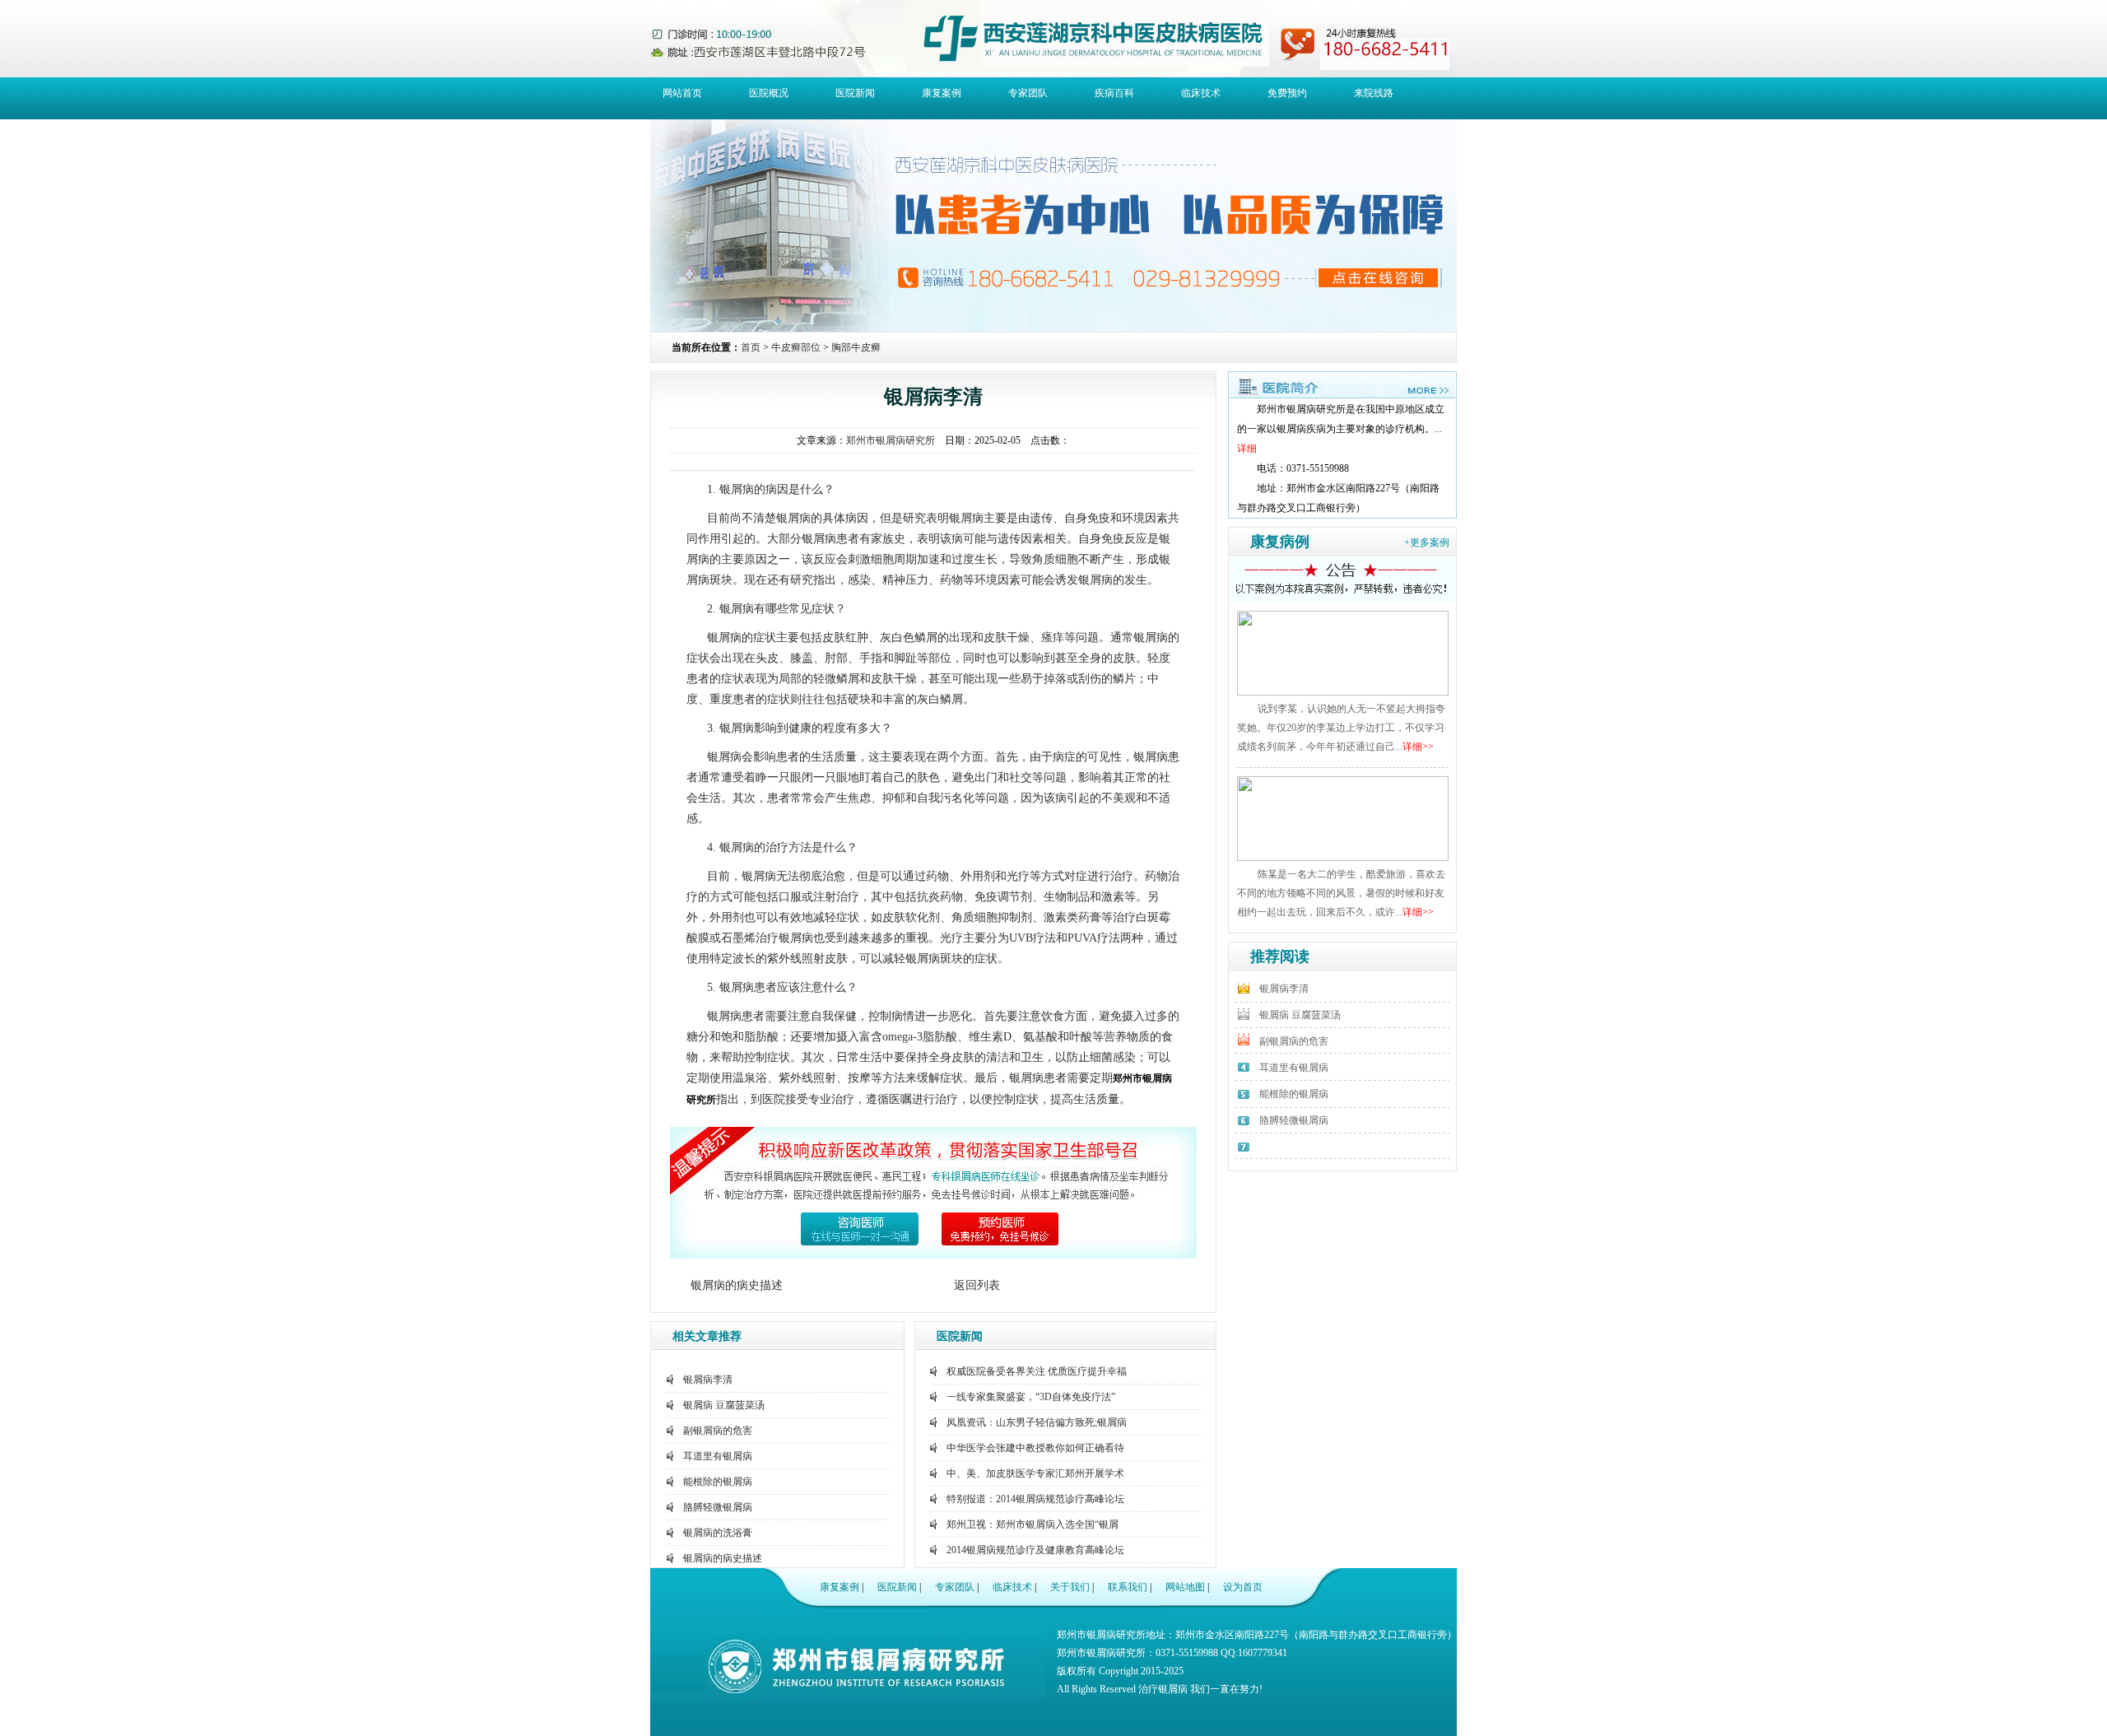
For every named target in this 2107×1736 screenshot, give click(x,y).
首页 (751, 347)
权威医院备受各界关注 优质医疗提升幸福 (1037, 1371)
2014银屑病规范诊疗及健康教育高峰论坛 (1035, 1550)
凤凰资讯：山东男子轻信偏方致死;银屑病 (1037, 1422)
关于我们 (1070, 1587)
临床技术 (1201, 93)
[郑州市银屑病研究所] (1342, 395)
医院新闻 (855, 93)
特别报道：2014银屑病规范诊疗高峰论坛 (1035, 1499)
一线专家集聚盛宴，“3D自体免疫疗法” (1031, 1397)
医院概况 (769, 93)
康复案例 (942, 93)
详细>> (1418, 747)
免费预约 (1287, 93)
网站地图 (1185, 1587)
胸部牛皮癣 (856, 347)
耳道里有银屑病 (718, 1456)
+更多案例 (1427, 542)
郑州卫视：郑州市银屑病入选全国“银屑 (1033, 1524)
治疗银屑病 (1163, 1689)
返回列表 (977, 1285)
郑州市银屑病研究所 (891, 440)
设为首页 (1243, 1587)
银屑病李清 (708, 1380)
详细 (1247, 449)
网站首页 (682, 93)
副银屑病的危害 (718, 1431)
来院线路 (1374, 93)
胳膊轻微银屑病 (718, 1507)
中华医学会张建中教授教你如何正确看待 (1035, 1448)
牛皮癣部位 (796, 347)
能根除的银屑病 (718, 1482)
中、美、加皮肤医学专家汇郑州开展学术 (1035, 1473)
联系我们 (1128, 1587)
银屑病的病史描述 (737, 1285)
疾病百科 (1114, 93)
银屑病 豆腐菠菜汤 (724, 1405)
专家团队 (1028, 93)
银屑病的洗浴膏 (718, 1533)
